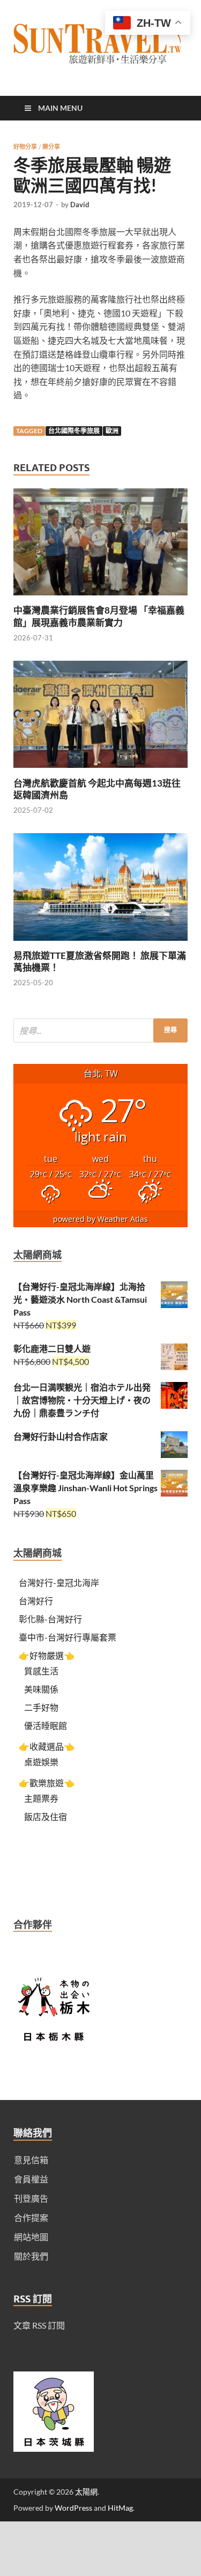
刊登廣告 (31, 2198)
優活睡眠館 (46, 1725)
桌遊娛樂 (41, 1762)
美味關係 (41, 1689)
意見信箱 (31, 2160)
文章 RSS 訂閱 (39, 2325)
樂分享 (51, 147)
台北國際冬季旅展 (74, 431)
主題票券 (41, 1798)
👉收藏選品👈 (47, 1746)
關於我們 (31, 2256)
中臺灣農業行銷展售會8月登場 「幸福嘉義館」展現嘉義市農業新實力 (99, 616)
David (80, 205)
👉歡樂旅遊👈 (47, 1783)
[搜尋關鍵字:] (100, 1030)
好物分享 (25, 147)
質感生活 (41, 1671)
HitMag (120, 2508)
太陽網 (86, 2492)
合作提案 (31, 2218)
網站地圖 (31, 2237)
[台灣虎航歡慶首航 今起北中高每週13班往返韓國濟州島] (100, 771)
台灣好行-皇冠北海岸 (59, 1582)
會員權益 (31, 2179)
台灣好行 (36, 1601)
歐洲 (112, 431)
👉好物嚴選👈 (47, 1655)
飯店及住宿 (46, 1816)
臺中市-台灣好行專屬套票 (68, 1637)
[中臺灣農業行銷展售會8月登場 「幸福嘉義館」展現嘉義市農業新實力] (100, 598)
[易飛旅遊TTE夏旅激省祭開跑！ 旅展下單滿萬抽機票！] (100, 943)
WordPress (73, 2508)
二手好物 (41, 1707)
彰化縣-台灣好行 (50, 1619)
